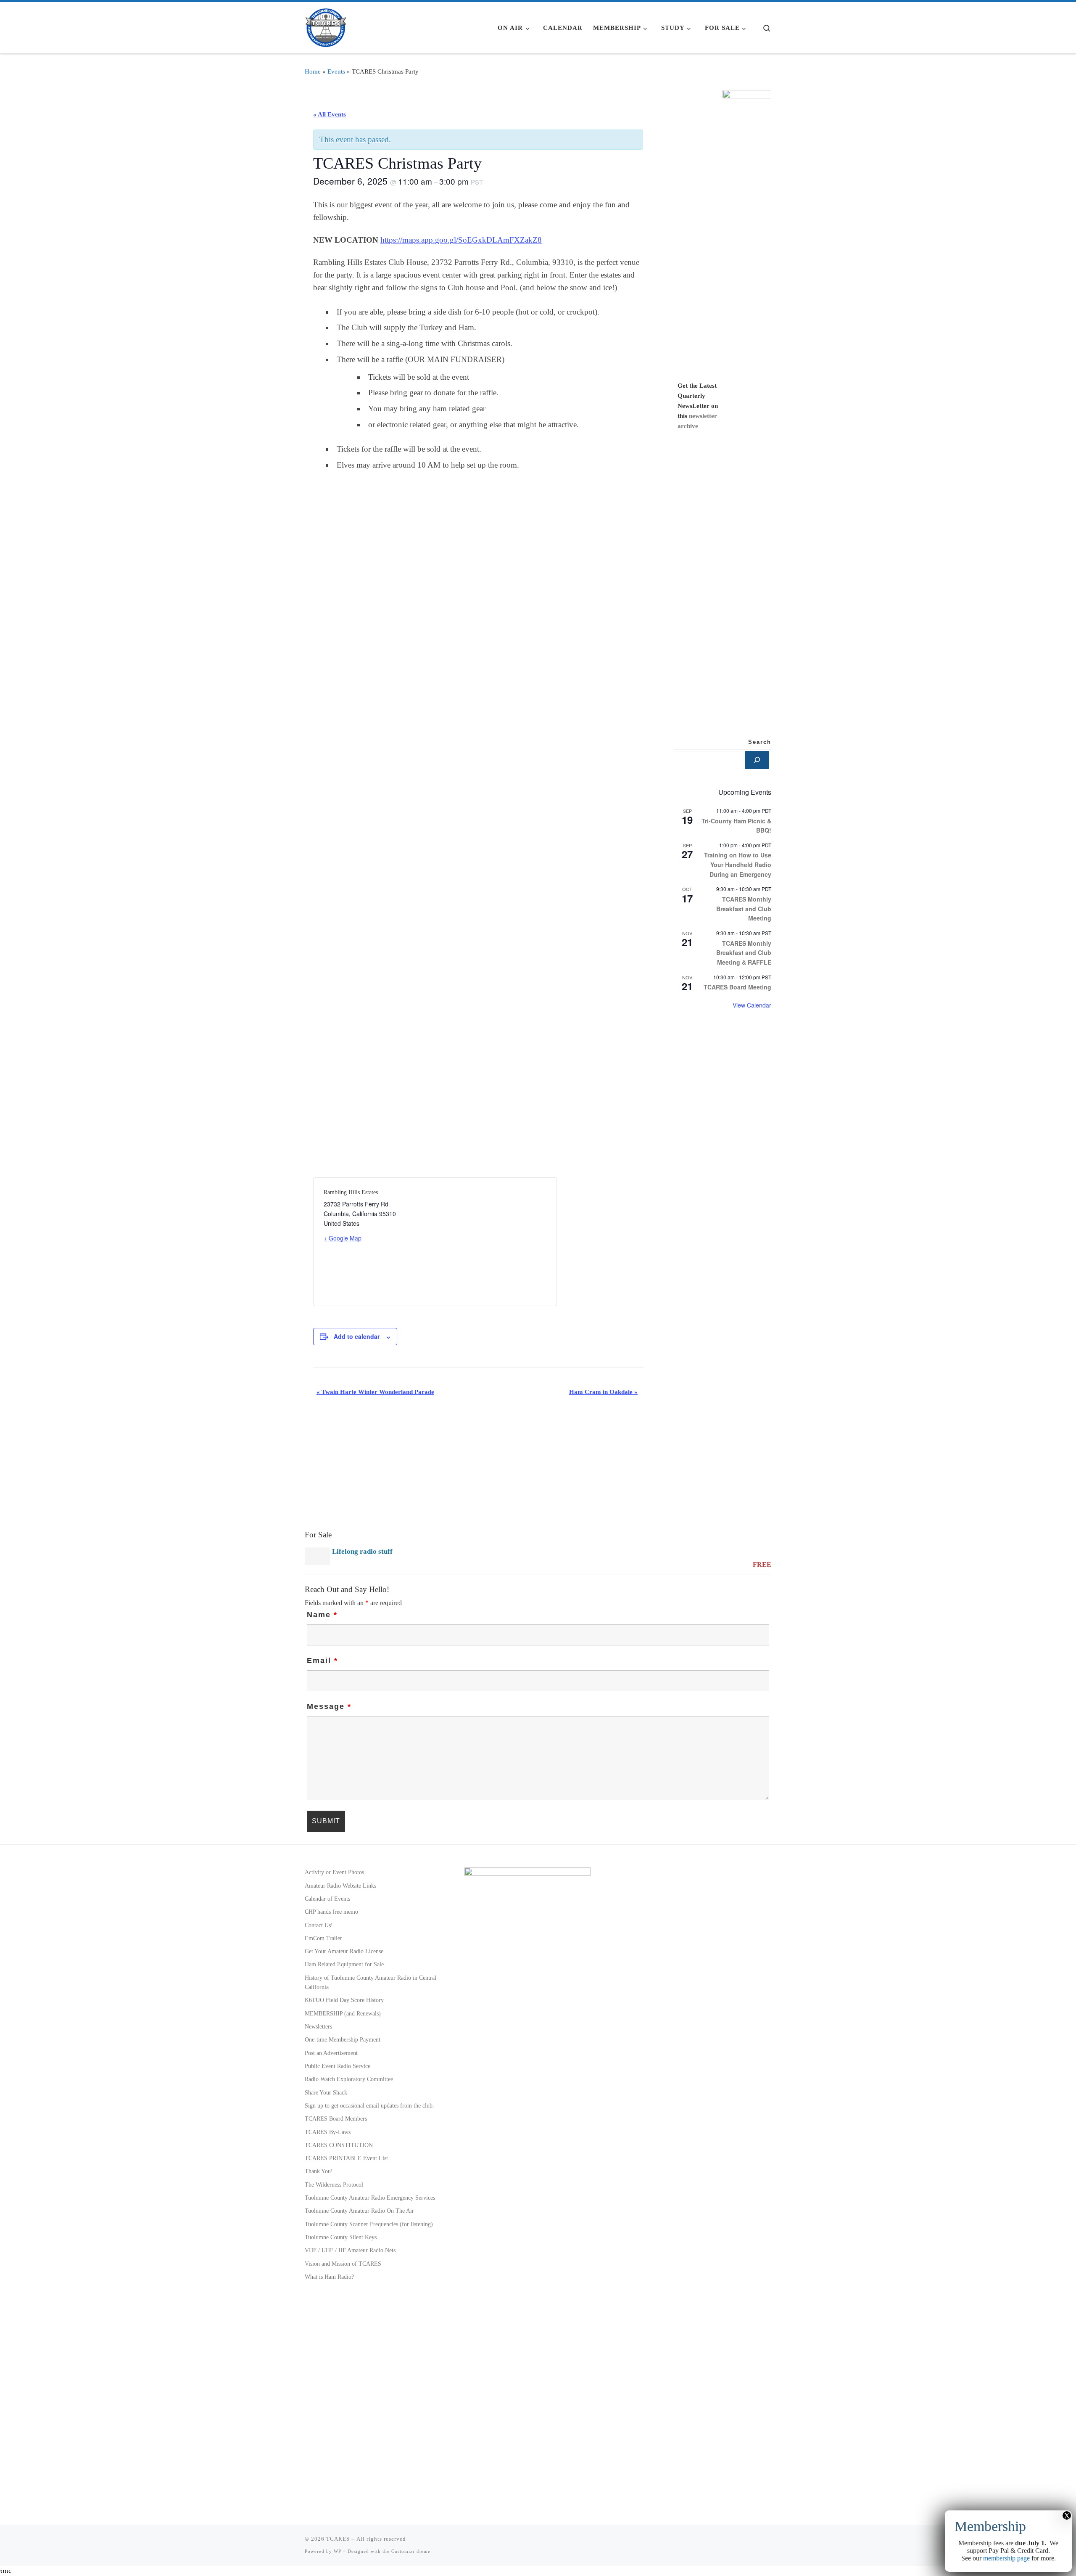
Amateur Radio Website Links (340, 1886)
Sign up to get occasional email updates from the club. (369, 2105)
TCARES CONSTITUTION (339, 2145)
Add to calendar (357, 1336)
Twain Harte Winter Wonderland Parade (375, 1392)
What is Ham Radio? (329, 2277)
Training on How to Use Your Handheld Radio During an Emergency (738, 864)
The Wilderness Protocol (334, 2185)
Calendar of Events (327, 1899)
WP (338, 2551)
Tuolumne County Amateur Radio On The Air (359, 2211)
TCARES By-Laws (328, 2132)
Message (329, 1706)
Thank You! (319, 2171)
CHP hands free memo (331, 1912)
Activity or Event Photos (334, 1872)
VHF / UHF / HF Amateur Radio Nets (350, 2250)
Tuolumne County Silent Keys (341, 2237)
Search (760, 742)
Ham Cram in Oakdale (603, 1392)
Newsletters (318, 2026)
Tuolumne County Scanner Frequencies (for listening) (369, 2224)
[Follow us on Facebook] (756, 2542)
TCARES (338, 2539)
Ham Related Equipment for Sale (344, 1964)
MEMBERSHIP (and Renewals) (343, 2013)
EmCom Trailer (323, 1938)
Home (313, 71)
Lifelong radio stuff (362, 1551)
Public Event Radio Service (338, 2066)
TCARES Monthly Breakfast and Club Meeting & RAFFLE (744, 953)
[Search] (757, 760)
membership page (1006, 2558)
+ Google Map (343, 1238)
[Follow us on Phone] (769, 2542)
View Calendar (752, 1005)
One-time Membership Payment (343, 2039)
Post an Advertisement (331, 2053)
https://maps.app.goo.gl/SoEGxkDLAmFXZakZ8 (461, 240)
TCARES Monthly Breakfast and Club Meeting (744, 908)
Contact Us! (319, 1925)
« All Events (330, 114)
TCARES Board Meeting (737, 987)
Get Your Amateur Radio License (344, 1951)
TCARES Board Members (336, 2118)
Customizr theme (411, 2551)
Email (322, 1661)
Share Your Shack (326, 2092)
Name (322, 1615)
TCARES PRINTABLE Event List (346, 2158)
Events (336, 71)
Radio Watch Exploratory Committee (349, 2079)
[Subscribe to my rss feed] (743, 2542)
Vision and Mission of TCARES (343, 2264)
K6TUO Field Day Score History (344, 2000)
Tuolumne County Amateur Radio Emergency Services (370, 2198)
